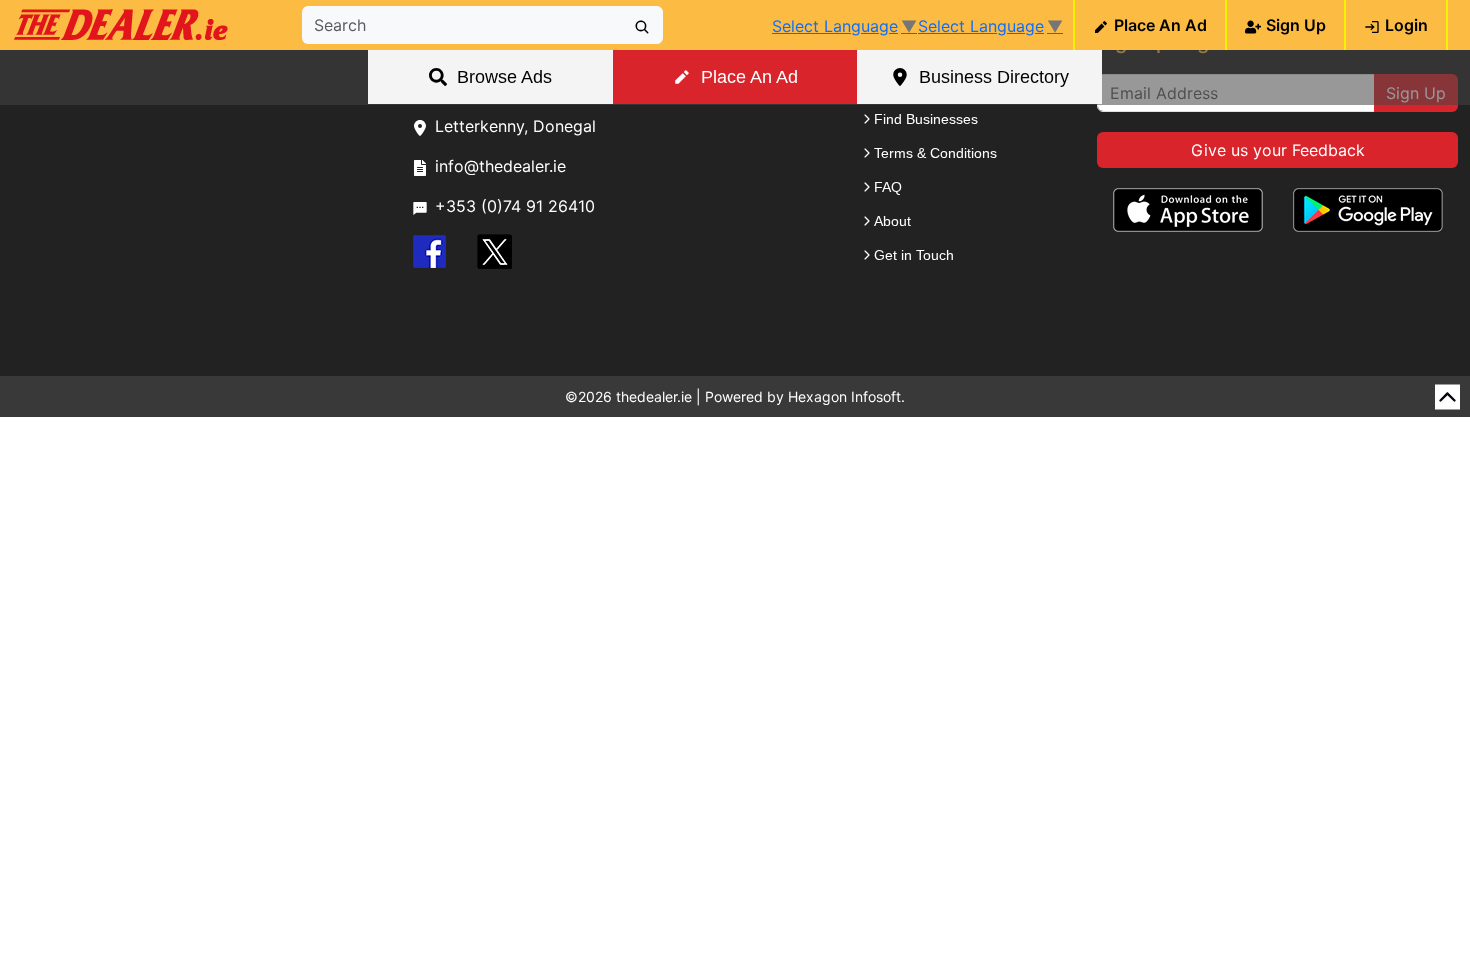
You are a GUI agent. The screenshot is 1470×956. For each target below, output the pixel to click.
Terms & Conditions (935, 153)
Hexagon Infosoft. (846, 396)
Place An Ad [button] (749, 77)
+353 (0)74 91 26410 (515, 206)
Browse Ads (504, 77)
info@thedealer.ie (500, 166)
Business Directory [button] (994, 77)
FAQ (888, 187)
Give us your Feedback (1278, 150)
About (892, 221)
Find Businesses (926, 119)
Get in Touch (914, 255)
